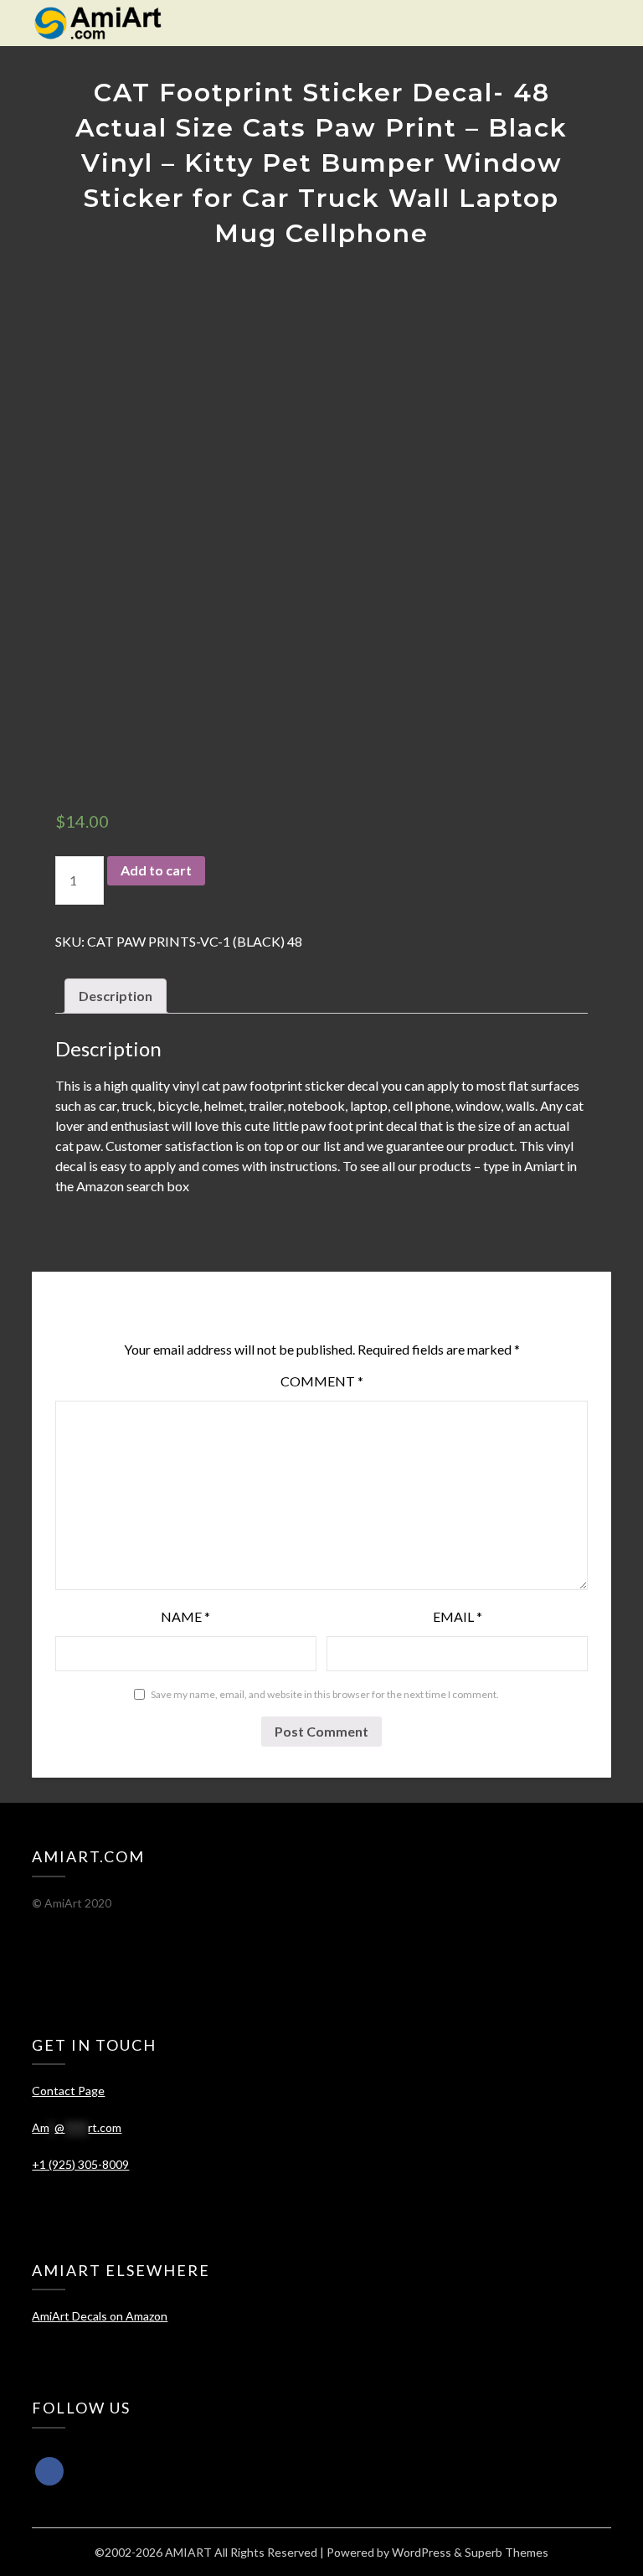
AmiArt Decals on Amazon (100, 2316)
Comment (322, 1381)
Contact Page (68, 2091)
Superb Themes (507, 2552)
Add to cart (156, 870)
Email (458, 1616)
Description (116, 996)
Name (185, 1616)
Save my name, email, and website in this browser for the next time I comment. (325, 1694)
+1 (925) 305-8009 (80, 2164)
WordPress (422, 2552)
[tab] (116, 996)
